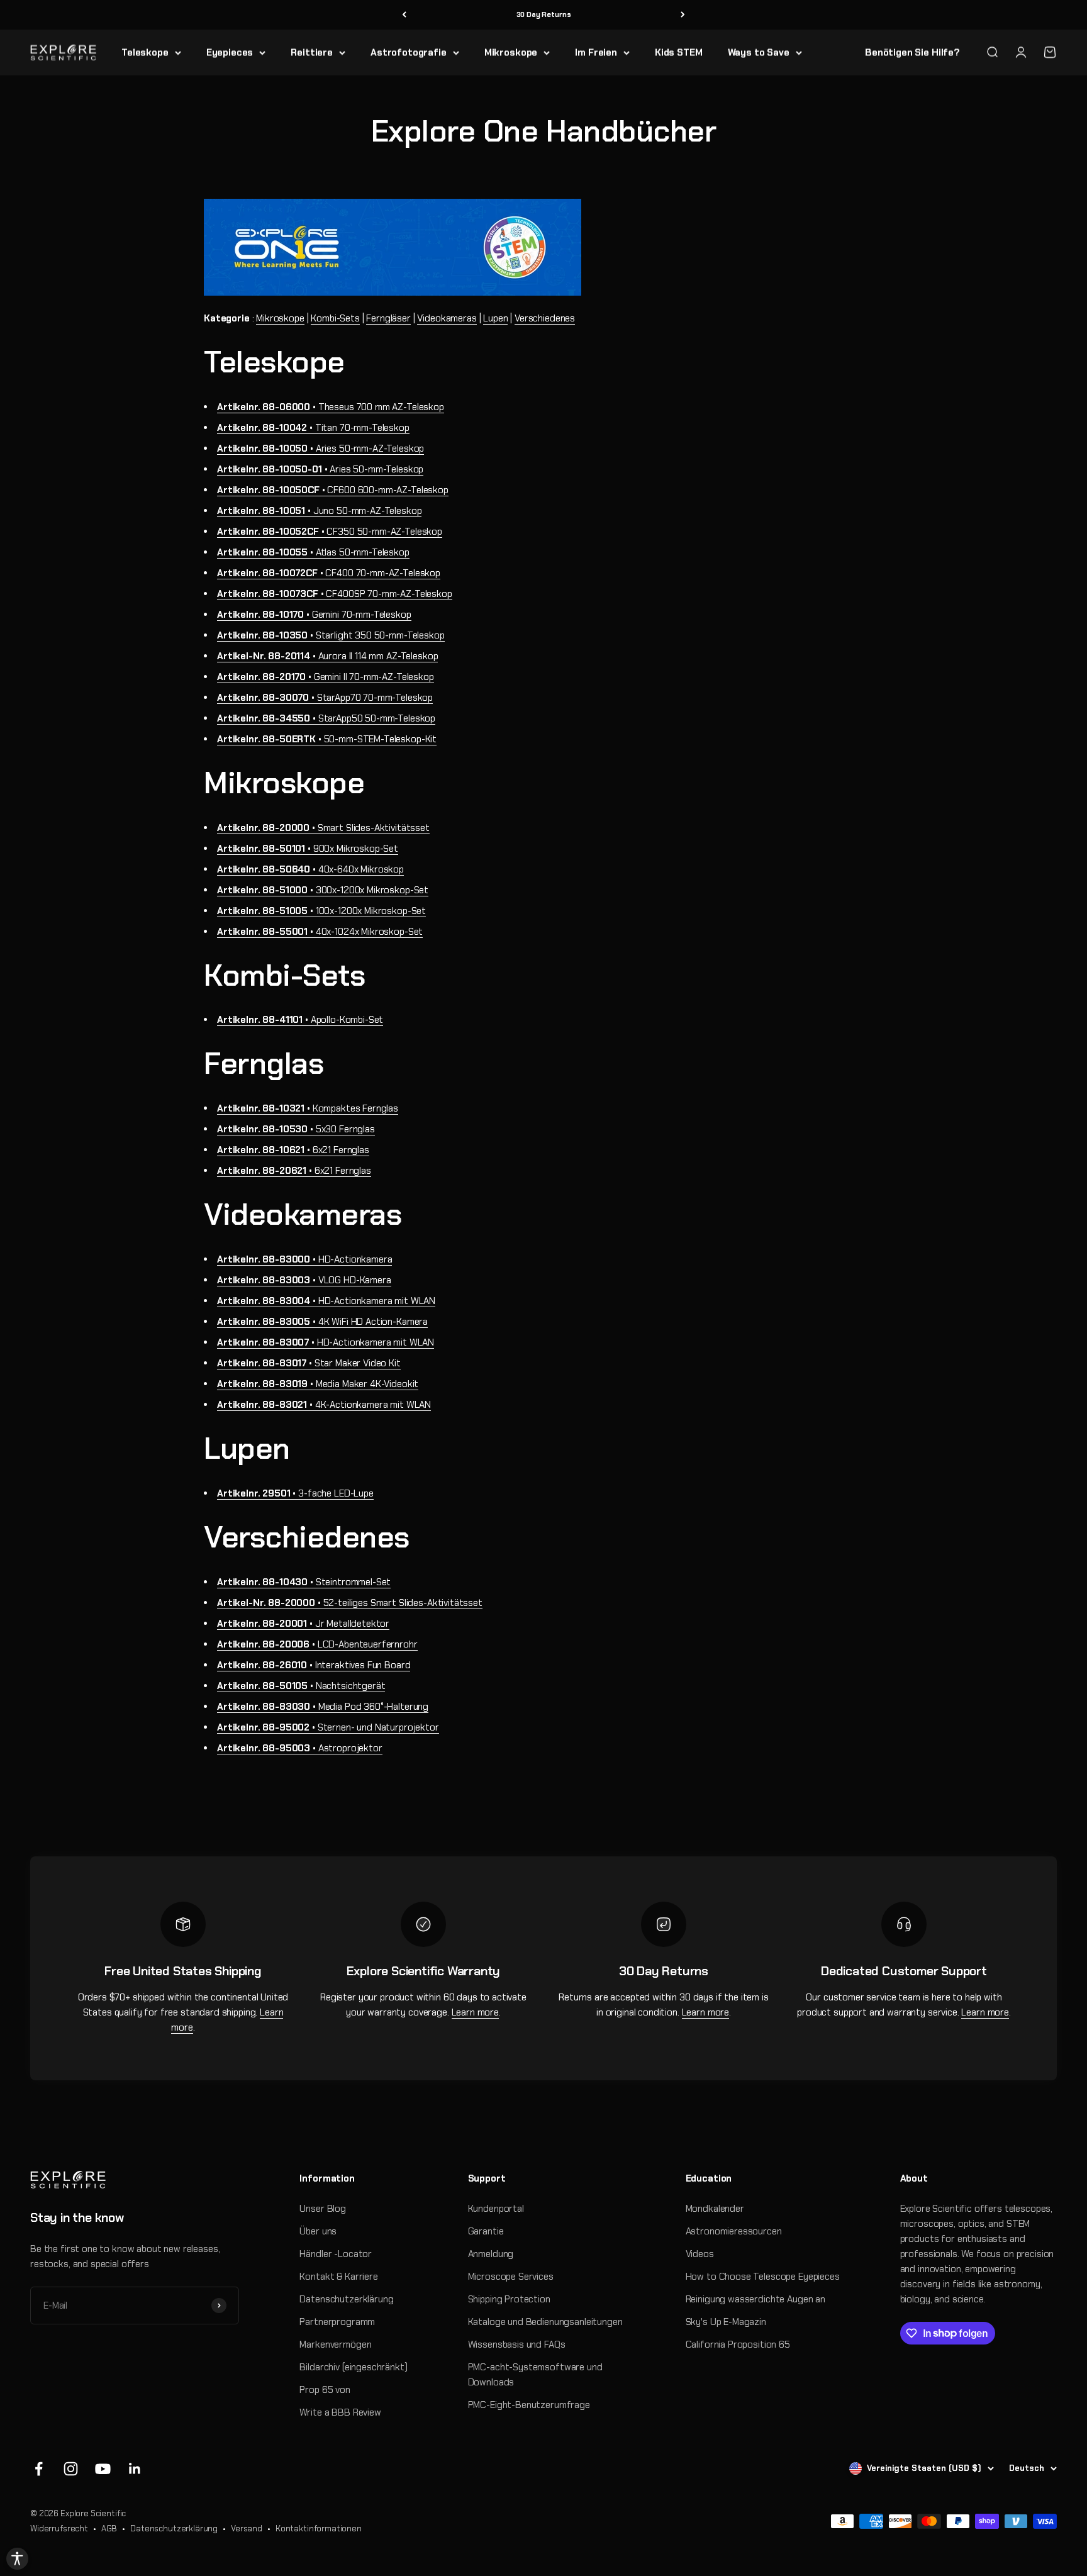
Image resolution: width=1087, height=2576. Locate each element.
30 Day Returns (544, 14)
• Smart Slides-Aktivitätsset (323, 828)
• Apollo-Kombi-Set (300, 1020)
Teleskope (145, 52)
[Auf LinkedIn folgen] (135, 2469)
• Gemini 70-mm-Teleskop (314, 615)
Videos (700, 2254)
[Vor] (683, 15)
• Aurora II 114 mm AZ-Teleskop (327, 656)
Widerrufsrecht (59, 2529)
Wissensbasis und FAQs (517, 2345)
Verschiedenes (545, 318)
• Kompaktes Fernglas (308, 1108)
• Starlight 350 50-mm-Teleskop (331, 635)
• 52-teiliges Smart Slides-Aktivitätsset (350, 1603)
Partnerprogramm (337, 2322)
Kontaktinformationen (319, 2529)
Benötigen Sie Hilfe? (912, 52)
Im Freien (596, 52)
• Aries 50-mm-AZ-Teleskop (321, 449)
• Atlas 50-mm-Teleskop (313, 552)
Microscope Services (511, 2277)
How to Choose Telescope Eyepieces (763, 2277)
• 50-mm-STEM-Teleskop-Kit (327, 739)
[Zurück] (404, 15)
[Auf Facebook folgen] (39, 2469)
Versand (247, 2529)
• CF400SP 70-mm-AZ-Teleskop (335, 594)
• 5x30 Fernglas (296, 1129)
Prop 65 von (325, 2390)
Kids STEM (679, 52)
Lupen (495, 318)
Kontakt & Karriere (338, 2277)
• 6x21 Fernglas (293, 1150)
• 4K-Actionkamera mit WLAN (324, 1405)
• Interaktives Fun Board (314, 1665)
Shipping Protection (509, 2299)
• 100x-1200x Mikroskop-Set (321, 911)
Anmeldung (491, 2254)
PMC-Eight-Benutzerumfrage (529, 2405)
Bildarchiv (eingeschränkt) (353, 2367)
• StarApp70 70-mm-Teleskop (325, 698)
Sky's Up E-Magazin (726, 2322)
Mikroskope (511, 52)
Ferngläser (388, 318)
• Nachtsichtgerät (301, 1686)
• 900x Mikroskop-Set (308, 849)
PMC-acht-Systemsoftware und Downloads (535, 2375)
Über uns (318, 2231)
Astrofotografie (409, 52)
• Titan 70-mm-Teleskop (313, 428)
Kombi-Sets (335, 318)
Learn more (476, 2012)
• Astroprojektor (300, 1748)
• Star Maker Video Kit (309, 1363)
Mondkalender (715, 2209)
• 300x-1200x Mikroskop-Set (323, 890)
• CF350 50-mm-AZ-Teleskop (330, 532)
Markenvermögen (335, 2345)
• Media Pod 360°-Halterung (323, 1707)
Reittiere (312, 52)
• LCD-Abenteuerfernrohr (317, 1644)
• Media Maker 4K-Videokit (318, 1384)
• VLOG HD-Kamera (304, 1280)
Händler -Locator (336, 2254)
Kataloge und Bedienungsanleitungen (545, 2322)
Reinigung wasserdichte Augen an (755, 2299)
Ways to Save (759, 52)
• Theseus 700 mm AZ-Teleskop (331, 407)
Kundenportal (496, 2209)
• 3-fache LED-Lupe (295, 1493)
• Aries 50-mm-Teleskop (320, 469)
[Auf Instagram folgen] (71, 2469)
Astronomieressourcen (734, 2231)
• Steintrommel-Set (304, 1582)
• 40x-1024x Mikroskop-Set (320, 932)
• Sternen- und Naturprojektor (328, 1727)
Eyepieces (230, 52)
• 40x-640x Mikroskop (310, 869)
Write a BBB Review (340, 2412)
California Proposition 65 (738, 2345)
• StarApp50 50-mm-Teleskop (326, 718)
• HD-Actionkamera (304, 1259)
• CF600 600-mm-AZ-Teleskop (333, 490)
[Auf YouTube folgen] (103, 2469)
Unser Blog (323, 2209)
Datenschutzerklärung (346, 2299)
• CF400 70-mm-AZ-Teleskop (329, 573)
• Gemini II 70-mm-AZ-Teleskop (326, 677)
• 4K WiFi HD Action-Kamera (322, 1322)
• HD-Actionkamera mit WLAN (326, 1301)
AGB (109, 2529)
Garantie (486, 2231)
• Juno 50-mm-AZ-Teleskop (319, 511)
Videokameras (447, 318)
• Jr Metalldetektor (303, 1624)
